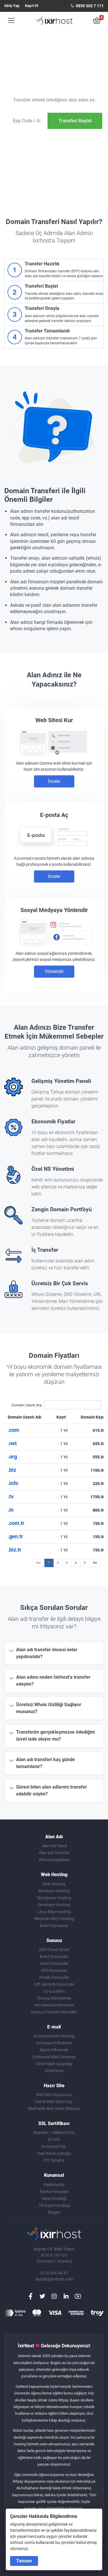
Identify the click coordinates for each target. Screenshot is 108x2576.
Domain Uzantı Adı (25, 1417)
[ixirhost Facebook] (31, 2296)
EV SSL (54, 2139)
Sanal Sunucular (54, 1963)
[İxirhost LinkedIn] (66, 2296)
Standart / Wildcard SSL (54, 2133)
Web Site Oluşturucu (54, 2095)
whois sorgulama (28, 629)
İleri (95, 1563)
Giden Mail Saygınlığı (54, 2064)
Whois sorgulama (54, 1860)
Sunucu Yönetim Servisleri (54, 2012)
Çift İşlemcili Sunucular (54, 1984)
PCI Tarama (54, 2160)
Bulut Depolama (54, 1926)
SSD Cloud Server (54, 1950)
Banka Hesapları (54, 2192)
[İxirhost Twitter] (42, 2296)
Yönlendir (54, 971)
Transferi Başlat (75, 121)
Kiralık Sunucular (54, 1977)
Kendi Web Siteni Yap (54, 2102)
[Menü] (9, 21)
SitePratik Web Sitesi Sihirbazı (54, 2109)
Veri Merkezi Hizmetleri (54, 2005)
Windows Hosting (54, 1891)
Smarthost (54, 2071)
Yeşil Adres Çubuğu (54, 2153)
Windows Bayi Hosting (54, 1919)
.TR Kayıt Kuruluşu (54, 2205)
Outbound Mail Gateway (54, 2057)
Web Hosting (54, 1884)
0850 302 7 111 (89, 6)
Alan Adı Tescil (54, 1846)
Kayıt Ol (32, 6)
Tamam (24, 2561)
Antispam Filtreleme (54, 2043)
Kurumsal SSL (54, 2146)
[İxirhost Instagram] (54, 2296)
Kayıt (61, 1417)
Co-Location (54, 1991)
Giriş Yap (12, 6)
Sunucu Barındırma (54, 1998)
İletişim (54, 2212)
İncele (54, 781)
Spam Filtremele (54, 2050)
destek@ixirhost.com (54, 2279)
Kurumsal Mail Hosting (54, 2036)
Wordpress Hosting (54, 1898)
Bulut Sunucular (54, 1956)
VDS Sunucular (54, 1970)
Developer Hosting (54, 1905)
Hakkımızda (54, 2185)
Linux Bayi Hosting (54, 1912)
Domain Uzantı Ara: (27, 1405)
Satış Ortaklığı (54, 2198)
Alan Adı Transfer (54, 1853)
